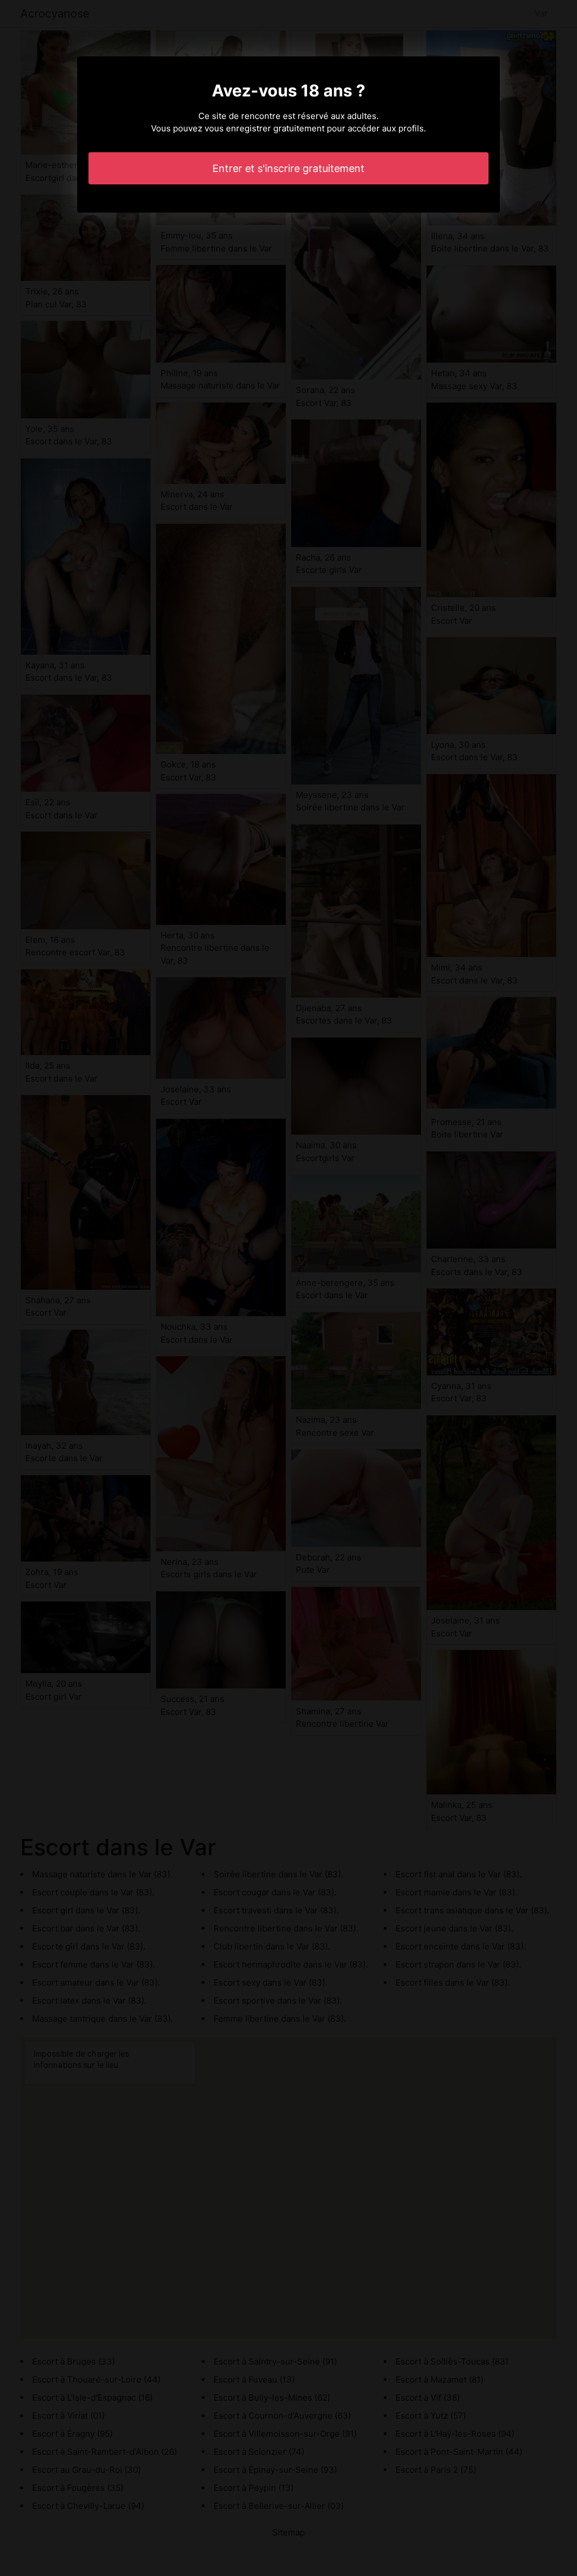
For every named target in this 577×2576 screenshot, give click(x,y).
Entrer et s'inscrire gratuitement (288, 168)
